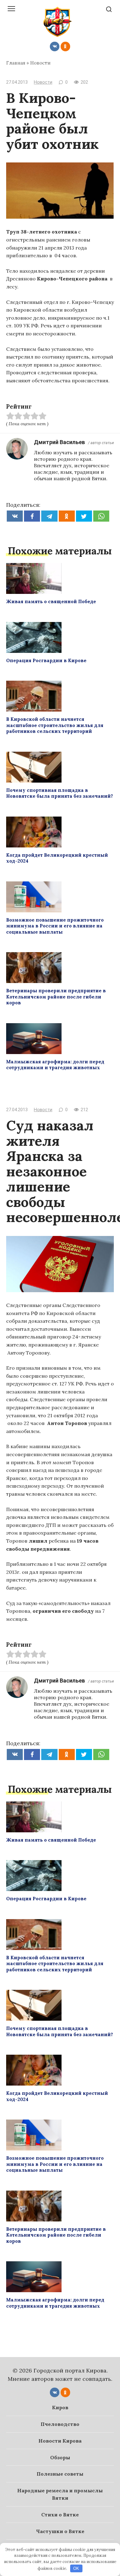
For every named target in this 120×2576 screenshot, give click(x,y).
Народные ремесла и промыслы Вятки (60, 2494)
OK (76, 2568)
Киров (60, 2407)
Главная (16, 63)
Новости (40, 63)
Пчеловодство (60, 2424)
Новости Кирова (60, 2441)
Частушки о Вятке (60, 2531)
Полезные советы (60, 2474)
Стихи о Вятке (60, 2515)
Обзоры (60, 2457)
